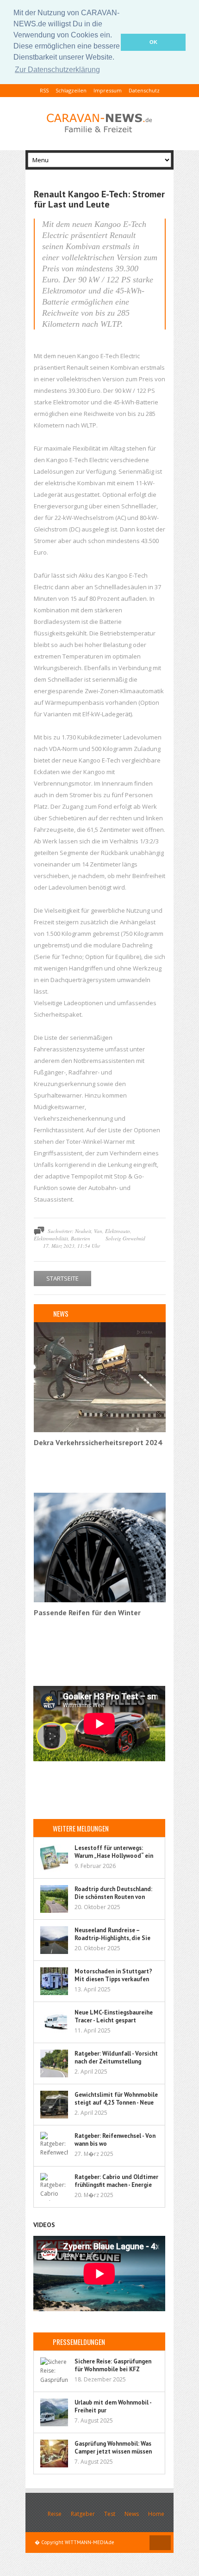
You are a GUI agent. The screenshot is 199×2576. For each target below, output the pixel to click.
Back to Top (160, 2543)
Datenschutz (144, 90)
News (132, 2514)
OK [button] (153, 42)
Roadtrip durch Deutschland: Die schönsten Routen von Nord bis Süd (113, 1897)
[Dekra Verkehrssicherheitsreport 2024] (100, 1430)
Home (156, 2514)
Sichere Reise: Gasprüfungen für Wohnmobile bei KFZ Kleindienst (113, 2369)
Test (110, 2514)
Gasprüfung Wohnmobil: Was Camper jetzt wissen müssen (113, 2448)
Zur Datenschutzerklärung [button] (57, 70)
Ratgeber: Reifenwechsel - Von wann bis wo (115, 2140)
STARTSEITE (62, 1278)
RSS (44, 90)
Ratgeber (83, 2514)
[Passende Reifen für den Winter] (100, 1600)
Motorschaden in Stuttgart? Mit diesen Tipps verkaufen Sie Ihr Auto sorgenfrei (113, 1979)
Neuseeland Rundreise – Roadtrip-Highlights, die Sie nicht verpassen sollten (112, 1938)
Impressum (108, 90)
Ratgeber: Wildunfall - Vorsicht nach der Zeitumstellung (116, 2057)
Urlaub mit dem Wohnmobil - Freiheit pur (113, 2406)
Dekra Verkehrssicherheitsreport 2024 (98, 1442)
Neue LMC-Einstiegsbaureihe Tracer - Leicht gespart (114, 2016)
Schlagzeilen (71, 90)
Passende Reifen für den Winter (87, 1612)
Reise (55, 2514)
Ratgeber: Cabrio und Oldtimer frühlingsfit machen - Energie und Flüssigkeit (116, 2185)
